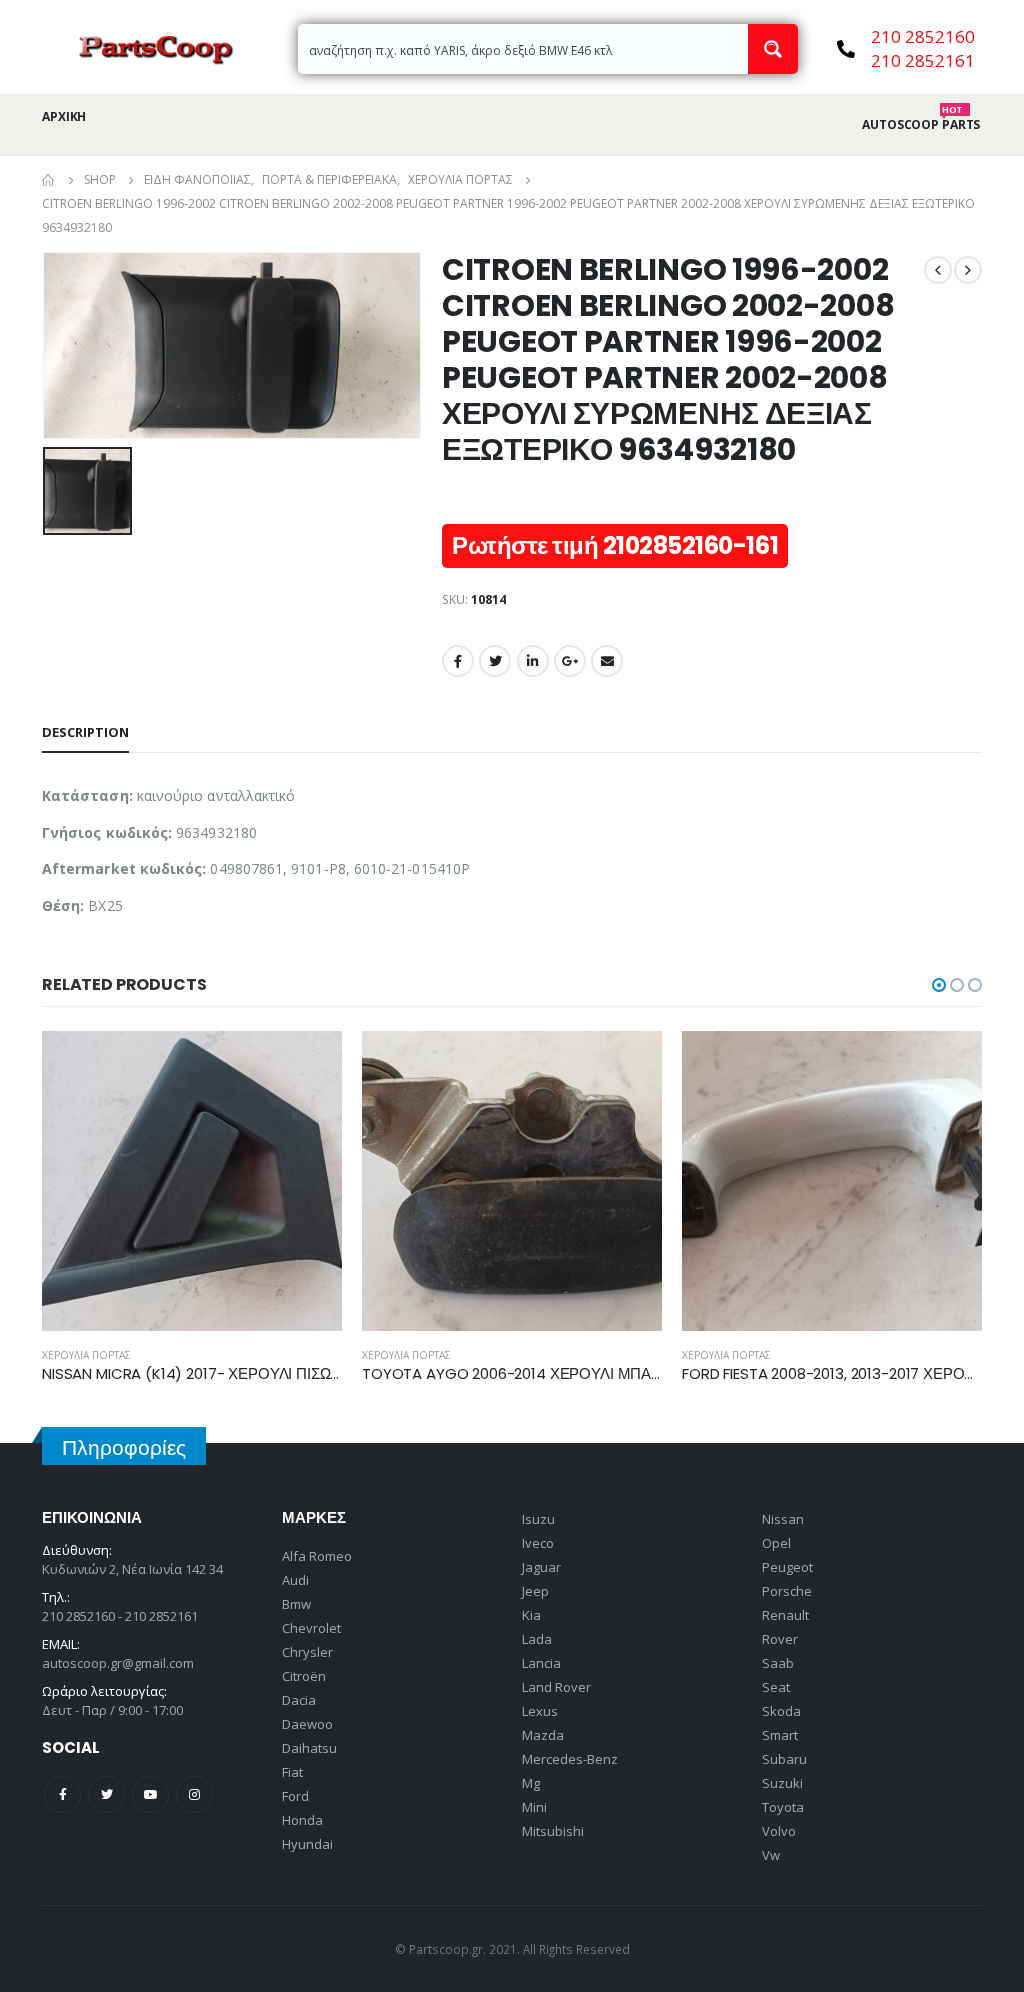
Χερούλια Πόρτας (86, 1355)
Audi (295, 1580)
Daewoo (307, 1724)
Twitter (495, 661)
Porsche (787, 1591)
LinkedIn (533, 661)
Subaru (784, 1759)
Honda (302, 1820)
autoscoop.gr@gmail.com (118, 1663)
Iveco (538, 1543)
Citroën (304, 1676)
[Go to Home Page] (49, 180)
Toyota (783, 1807)
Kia (531, 1615)
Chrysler (307, 1652)
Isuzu (538, 1519)
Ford (295, 1796)
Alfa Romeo (317, 1556)
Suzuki (782, 1783)
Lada (537, 1639)
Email (607, 661)
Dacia (299, 1700)
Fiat (292, 1772)
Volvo (779, 1831)
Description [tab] (85, 732)
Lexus (540, 1711)
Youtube (150, 1794)
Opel (776, 1543)
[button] (939, 985)
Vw (771, 1855)
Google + (570, 661)
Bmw (296, 1604)
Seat (776, 1687)
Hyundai (307, 1844)
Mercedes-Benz (570, 1759)
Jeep (535, 1591)
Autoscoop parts (921, 125)
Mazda (543, 1735)
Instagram (194, 1794)
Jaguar (541, 1567)
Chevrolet (311, 1628)
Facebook (458, 661)
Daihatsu (309, 1748)
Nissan (783, 1519)
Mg (531, 1783)
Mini (534, 1807)
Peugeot (787, 1567)
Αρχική (64, 116)
